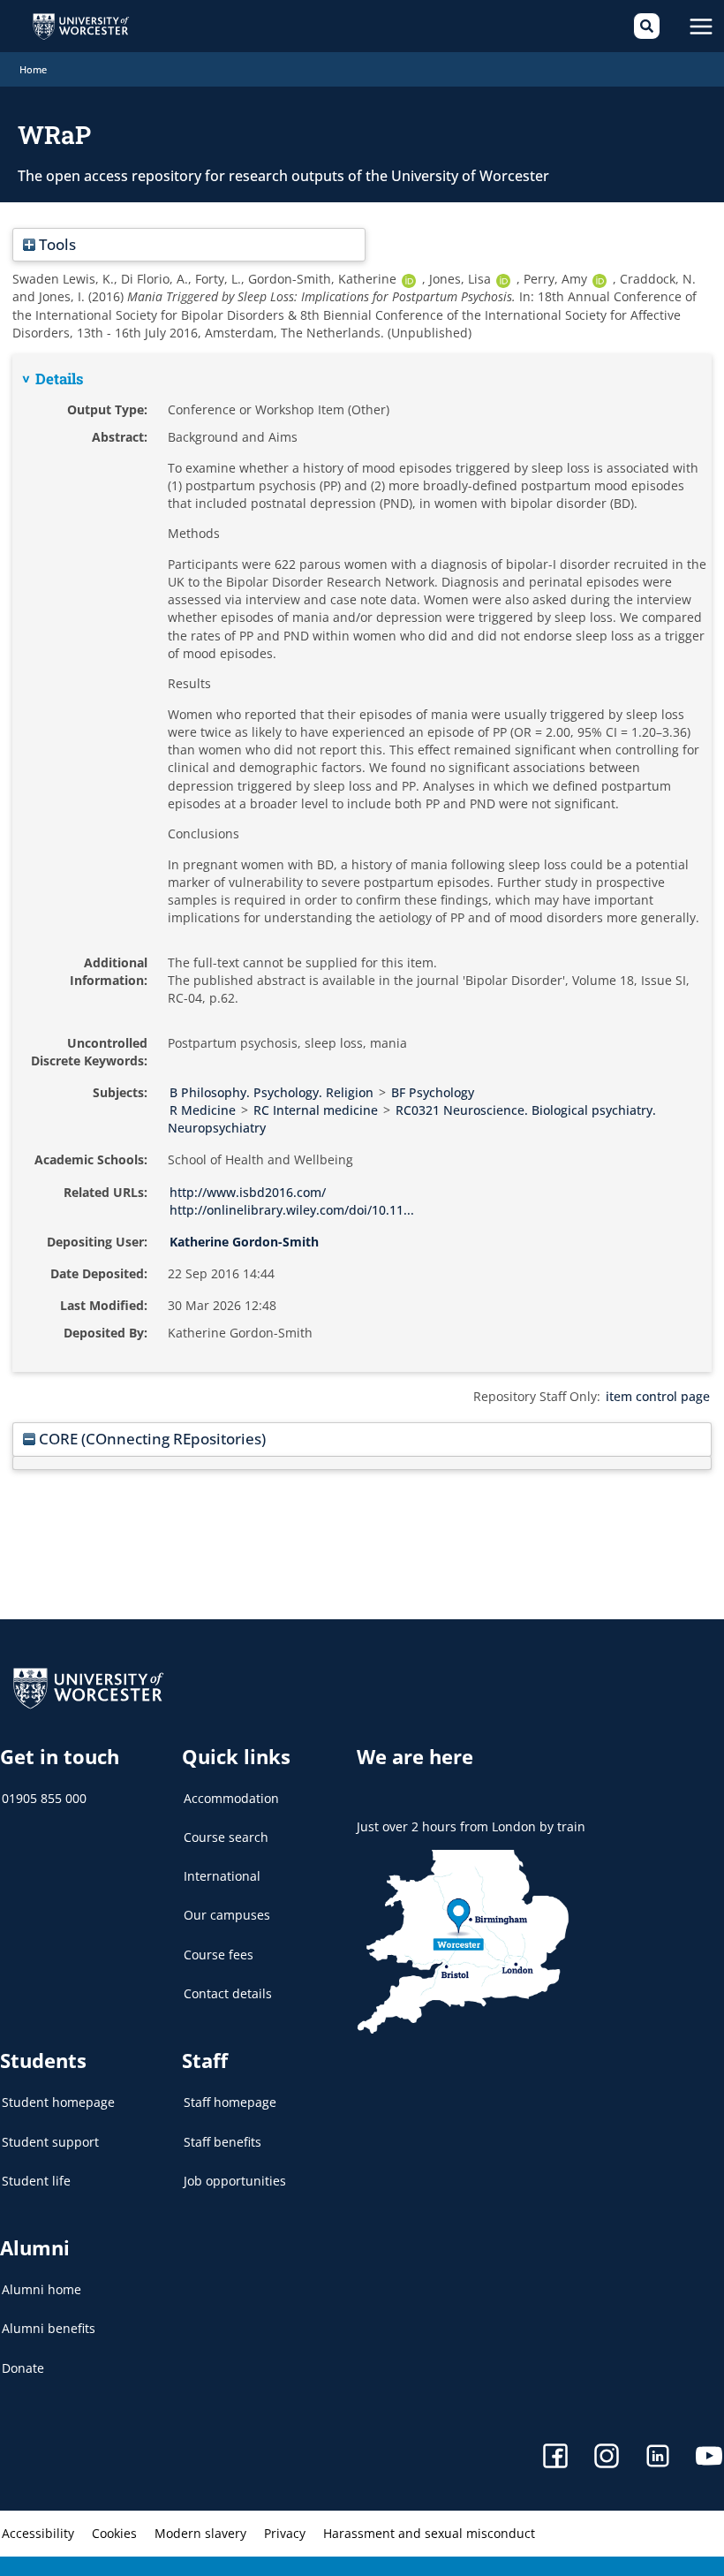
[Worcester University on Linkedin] (658, 2458)
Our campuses (227, 1915)
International (222, 1876)
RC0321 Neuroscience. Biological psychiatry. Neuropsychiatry (412, 1119)
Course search (226, 1837)
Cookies (114, 2533)
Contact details (228, 1993)
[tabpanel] (362, 863)
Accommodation (231, 1798)
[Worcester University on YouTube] (709, 2458)
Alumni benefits (49, 2328)
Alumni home (41, 2289)
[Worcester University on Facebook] (555, 2458)
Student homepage (58, 2102)
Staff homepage (230, 2102)
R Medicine (203, 1110)
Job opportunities (235, 2181)
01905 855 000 (44, 1798)
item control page (658, 1396)
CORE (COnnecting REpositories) (151, 1439)
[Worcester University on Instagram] (607, 2458)
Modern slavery (200, 2533)
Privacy (285, 2533)
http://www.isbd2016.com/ (248, 1192)
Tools (56, 244)
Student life (36, 2181)
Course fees (219, 1955)
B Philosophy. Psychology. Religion (271, 1092)
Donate (23, 2368)
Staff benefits (222, 2142)
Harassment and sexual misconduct (429, 2533)
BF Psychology (433, 1092)
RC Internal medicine (316, 1110)
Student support (50, 2142)
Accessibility (38, 2533)
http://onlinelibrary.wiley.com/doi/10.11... (292, 1210)
